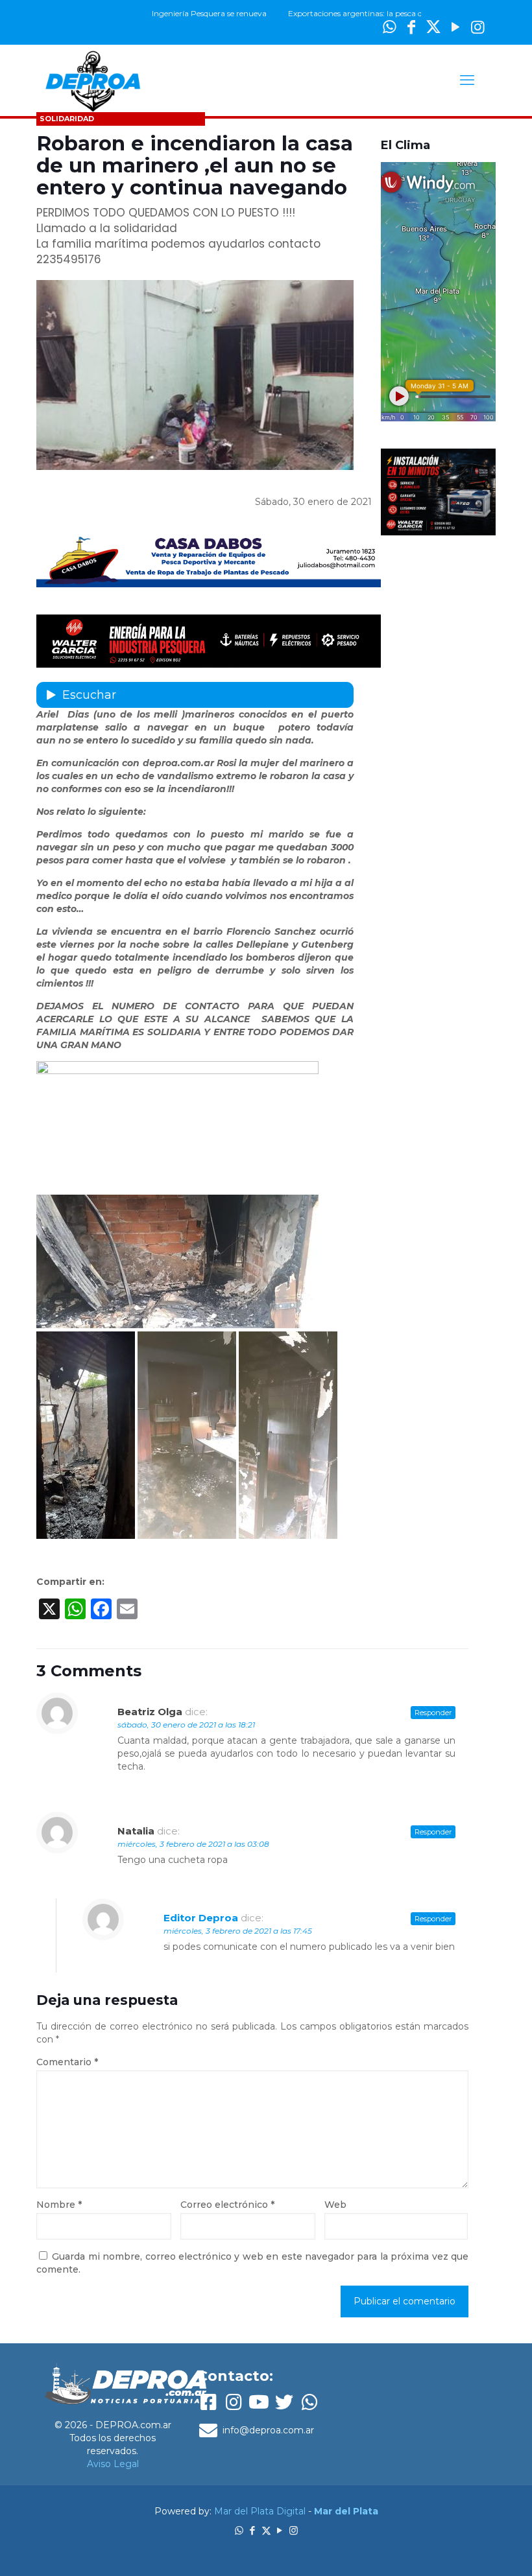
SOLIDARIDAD (67, 119)
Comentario (67, 2062)
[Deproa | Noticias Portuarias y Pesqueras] (93, 80)
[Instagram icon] (478, 27)
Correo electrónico (227, 2205)
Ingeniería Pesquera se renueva (176, 13)
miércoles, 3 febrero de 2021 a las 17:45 (238, 1931)
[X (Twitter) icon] (433, 27)
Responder (433, 1713)
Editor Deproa (201, 1918)
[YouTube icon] (455, 27)
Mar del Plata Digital (260, 2511)
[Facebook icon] (253, 2530)
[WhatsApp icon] (239, 2530)
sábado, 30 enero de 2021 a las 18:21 (186, 1725)
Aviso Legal (113, 2464)
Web (335, 2205)
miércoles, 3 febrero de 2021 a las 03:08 (193, 1844)
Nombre (59, 2205)
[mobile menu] (467, 80)
